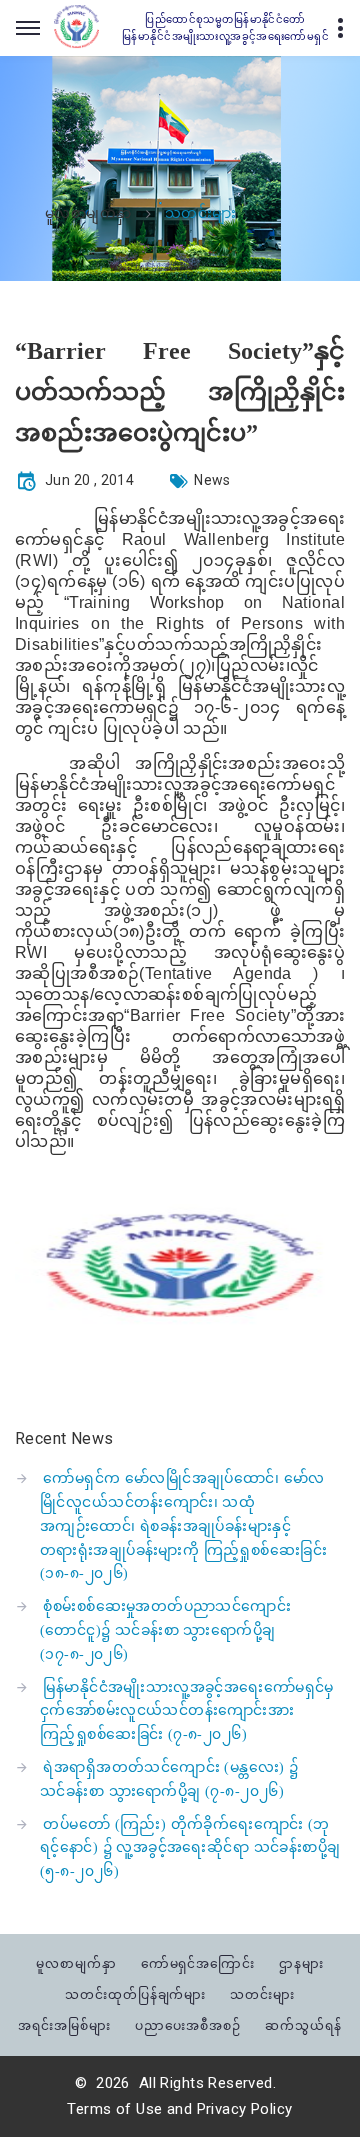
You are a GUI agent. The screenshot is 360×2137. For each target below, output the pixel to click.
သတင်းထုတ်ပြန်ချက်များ (136, 1994)
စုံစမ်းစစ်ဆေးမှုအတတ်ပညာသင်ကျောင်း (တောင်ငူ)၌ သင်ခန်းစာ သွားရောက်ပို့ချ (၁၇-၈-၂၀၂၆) (165, 1630)
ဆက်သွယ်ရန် (303, 2025)
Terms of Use (114, 2109)
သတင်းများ (262, 1994)
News (212, 480)
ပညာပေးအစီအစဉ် (188, 2025)
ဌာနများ (301, 1963)
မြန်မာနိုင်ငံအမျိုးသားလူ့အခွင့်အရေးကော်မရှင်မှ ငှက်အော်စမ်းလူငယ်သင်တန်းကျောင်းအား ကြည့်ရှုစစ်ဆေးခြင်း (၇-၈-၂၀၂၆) (187, 1711)
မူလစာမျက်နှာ (88, 214)
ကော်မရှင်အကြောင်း (198, 1963)
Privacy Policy (245, 2109)
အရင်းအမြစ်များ (64, 2025)
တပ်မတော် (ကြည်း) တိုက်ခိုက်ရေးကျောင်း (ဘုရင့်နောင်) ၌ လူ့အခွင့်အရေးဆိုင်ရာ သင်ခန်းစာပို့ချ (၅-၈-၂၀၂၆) (190, 1848)
